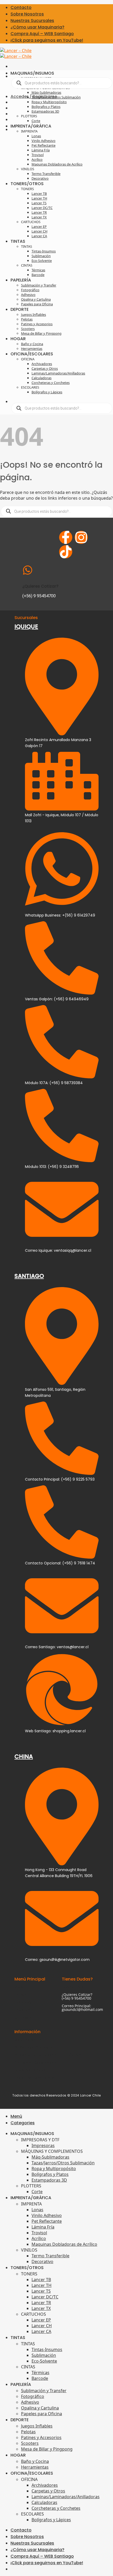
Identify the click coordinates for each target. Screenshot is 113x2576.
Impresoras (43, 2145)
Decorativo (40, 178)
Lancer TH (39, 198)
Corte (36, 121)
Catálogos (23, 2017)
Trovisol (38, 155)
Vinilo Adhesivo (43, 141)
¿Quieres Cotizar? (40, 586)
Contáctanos (73, 1987)
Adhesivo (28, 295)
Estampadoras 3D (45, 111)
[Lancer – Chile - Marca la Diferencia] (16, 53)
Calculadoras (42, 378)
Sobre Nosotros (27, 14)
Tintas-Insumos (44, 251)
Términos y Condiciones (35, 2062)
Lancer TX (39, 217)
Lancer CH (39, 231)
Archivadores (42, 364)
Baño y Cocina (32, 344)
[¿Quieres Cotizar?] (28, 570)
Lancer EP (39, 227)
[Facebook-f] (66, 537)
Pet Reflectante (43, 145)
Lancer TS (39, 203)
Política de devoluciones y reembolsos (48, 2055)
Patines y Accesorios (37, 324)
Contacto (21, 7)
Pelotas (27, 319)
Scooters (28, 329)
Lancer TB (39, 194)
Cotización (24, 2002)
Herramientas (32, 349)
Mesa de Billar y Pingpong (41, 333)
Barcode (38, 275)
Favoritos (22, 2010)
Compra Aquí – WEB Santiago (42, 34)
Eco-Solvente (42, 261)
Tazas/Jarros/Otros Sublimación (56, 97)
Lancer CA (39, 236)
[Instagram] (81, 537)
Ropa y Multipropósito (49, 102)
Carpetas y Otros (45, 368)
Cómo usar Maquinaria (35, 2078)
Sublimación (41, 256)
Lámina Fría (41, 150)
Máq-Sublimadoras (46, 92)
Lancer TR (39, 212)
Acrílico (37, 159)
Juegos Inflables (34, 315)
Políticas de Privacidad (34, 2047)
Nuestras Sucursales (32, 21)
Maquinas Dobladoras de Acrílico (57, 164)
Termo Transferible (46, 174)
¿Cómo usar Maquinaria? (37, 27)
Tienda (20, 1995)
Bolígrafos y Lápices (47, 392)
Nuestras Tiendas (30, 2070)
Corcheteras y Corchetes (51, 383)
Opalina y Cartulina (36, 299)
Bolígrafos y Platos (46, 107)
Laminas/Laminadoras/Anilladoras (58, 373)
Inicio (19, 1987)
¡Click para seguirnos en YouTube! (47, 40)
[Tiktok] (66, 552)
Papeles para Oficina (37, 304)
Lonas (36, 136)
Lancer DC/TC (42, 208)
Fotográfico (30, 290)
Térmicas (38, 270)
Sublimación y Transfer (39, 285)
